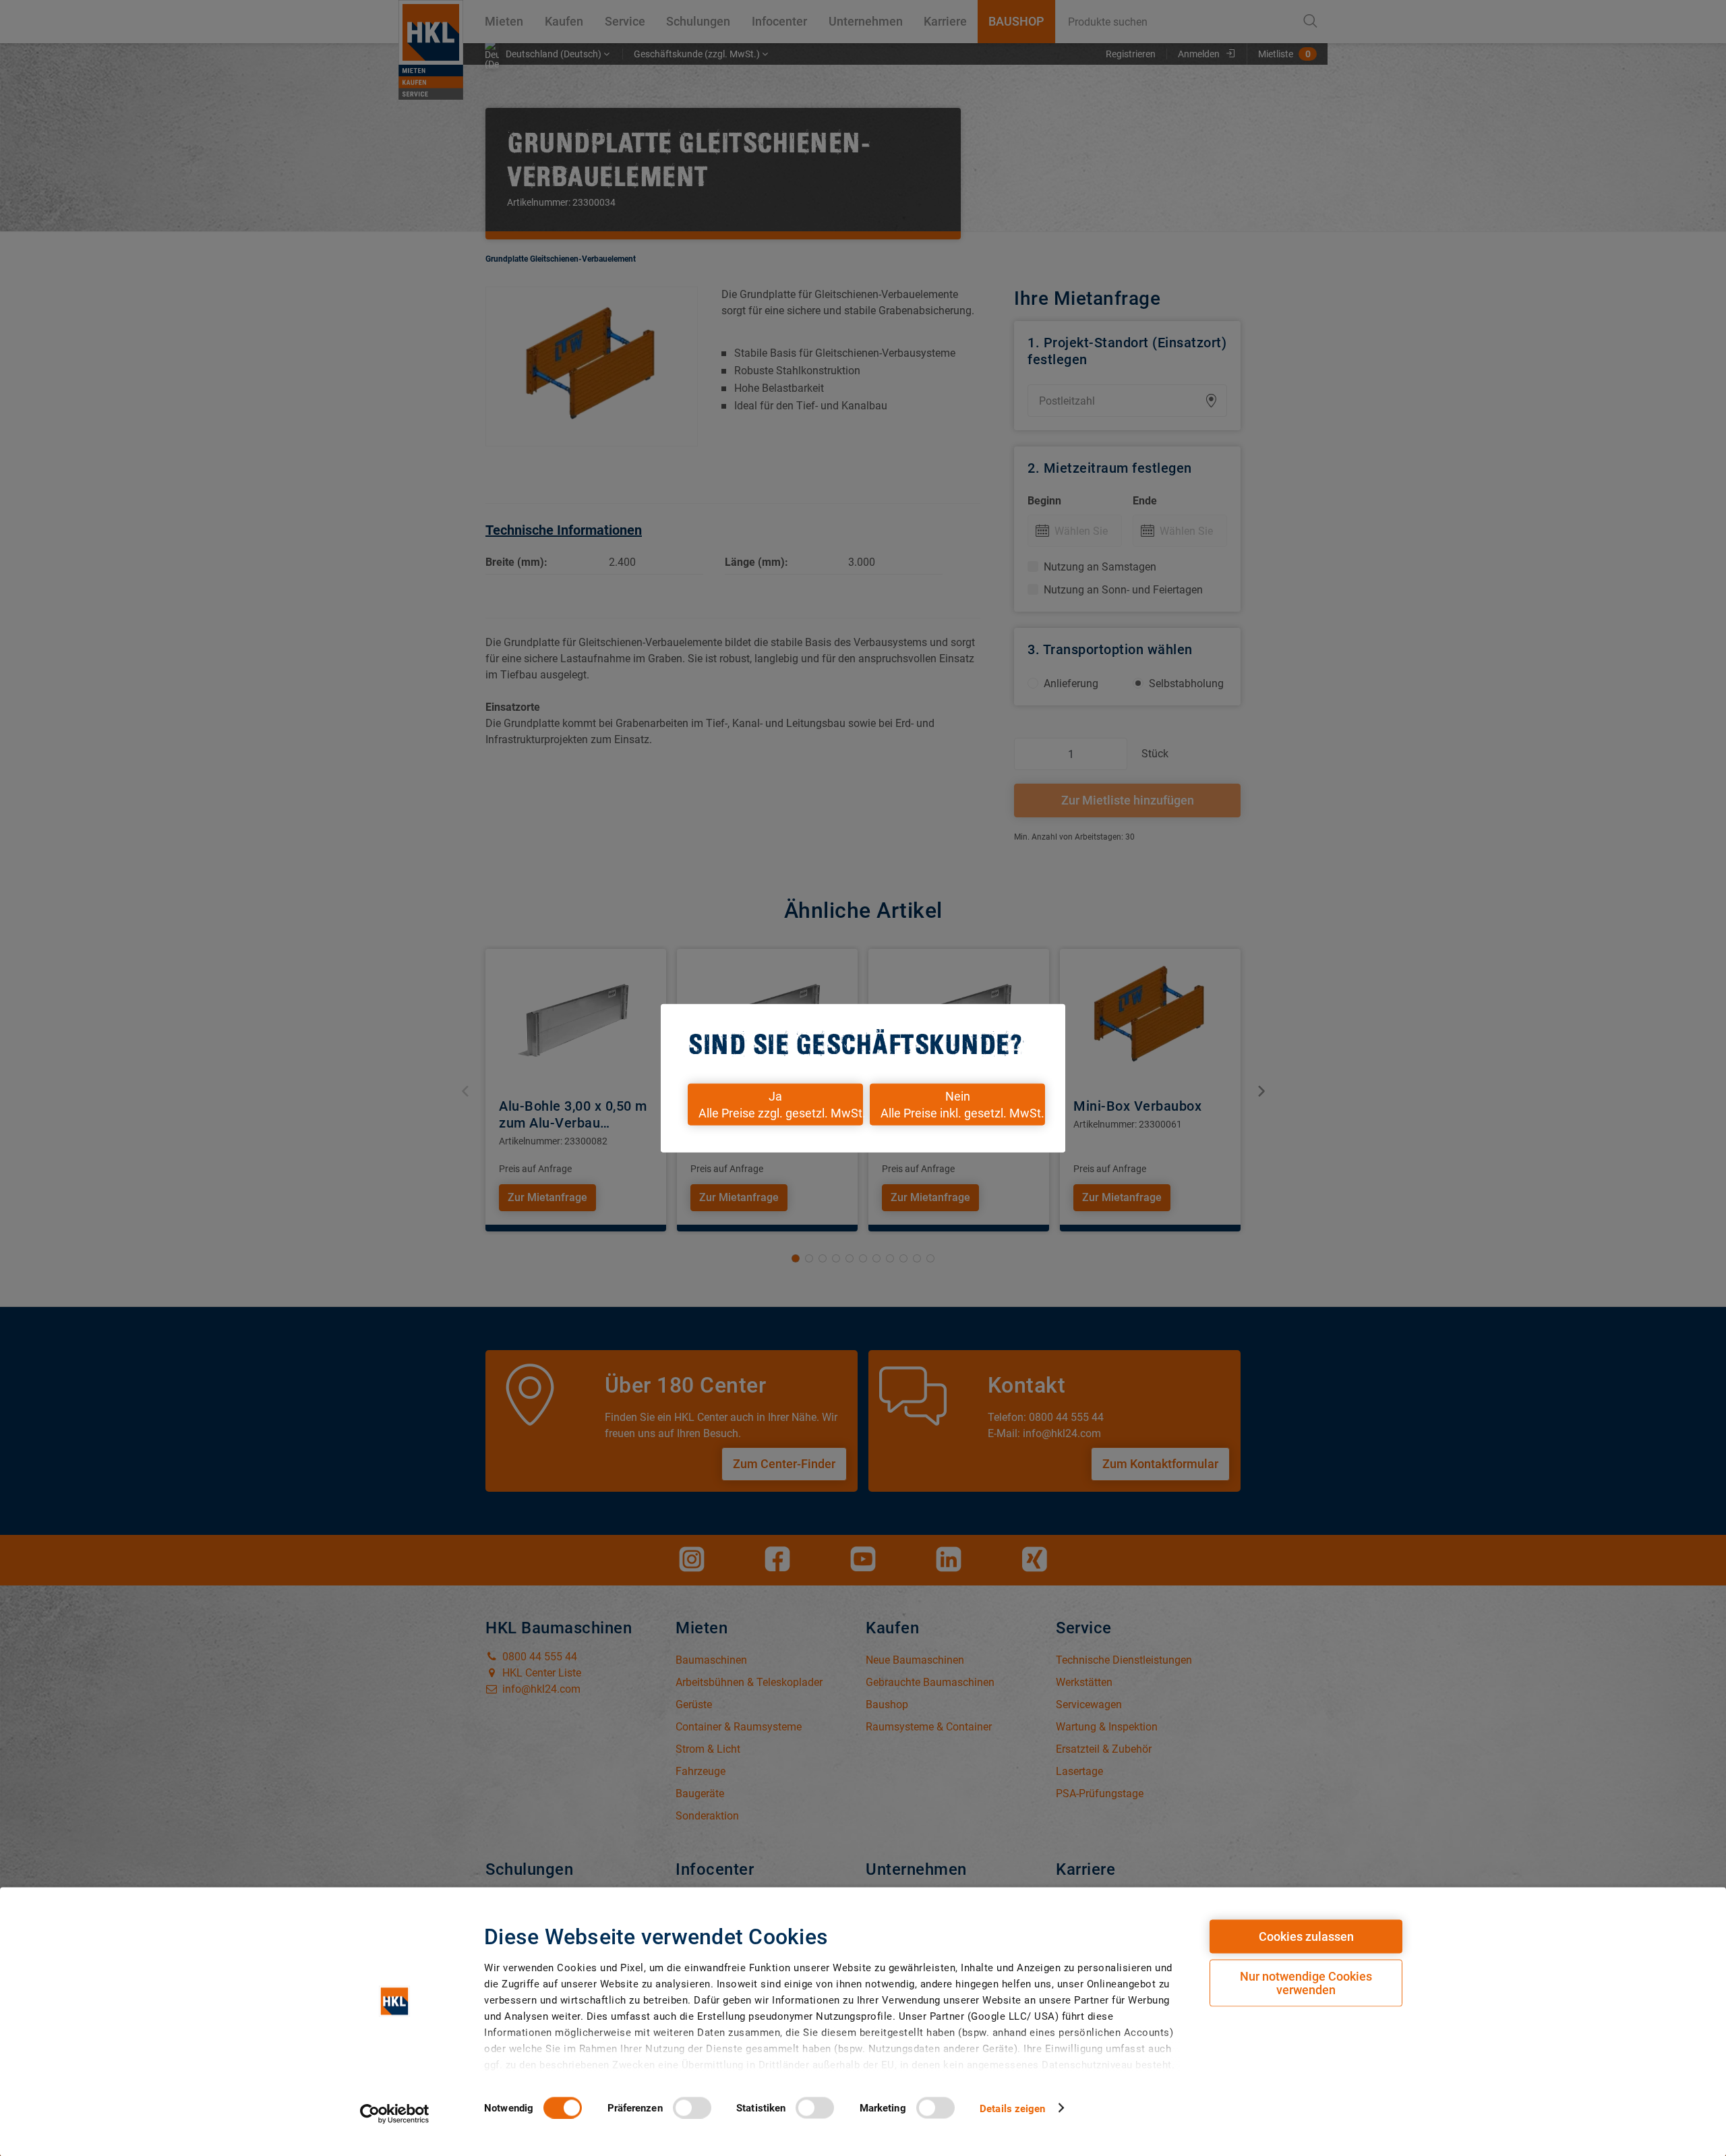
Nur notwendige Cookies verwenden (1306, 1983)
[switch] (692, 2107)
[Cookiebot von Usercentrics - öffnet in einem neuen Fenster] (395, 2114)
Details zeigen (1012, 2108)
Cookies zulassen (1306, 1936)
